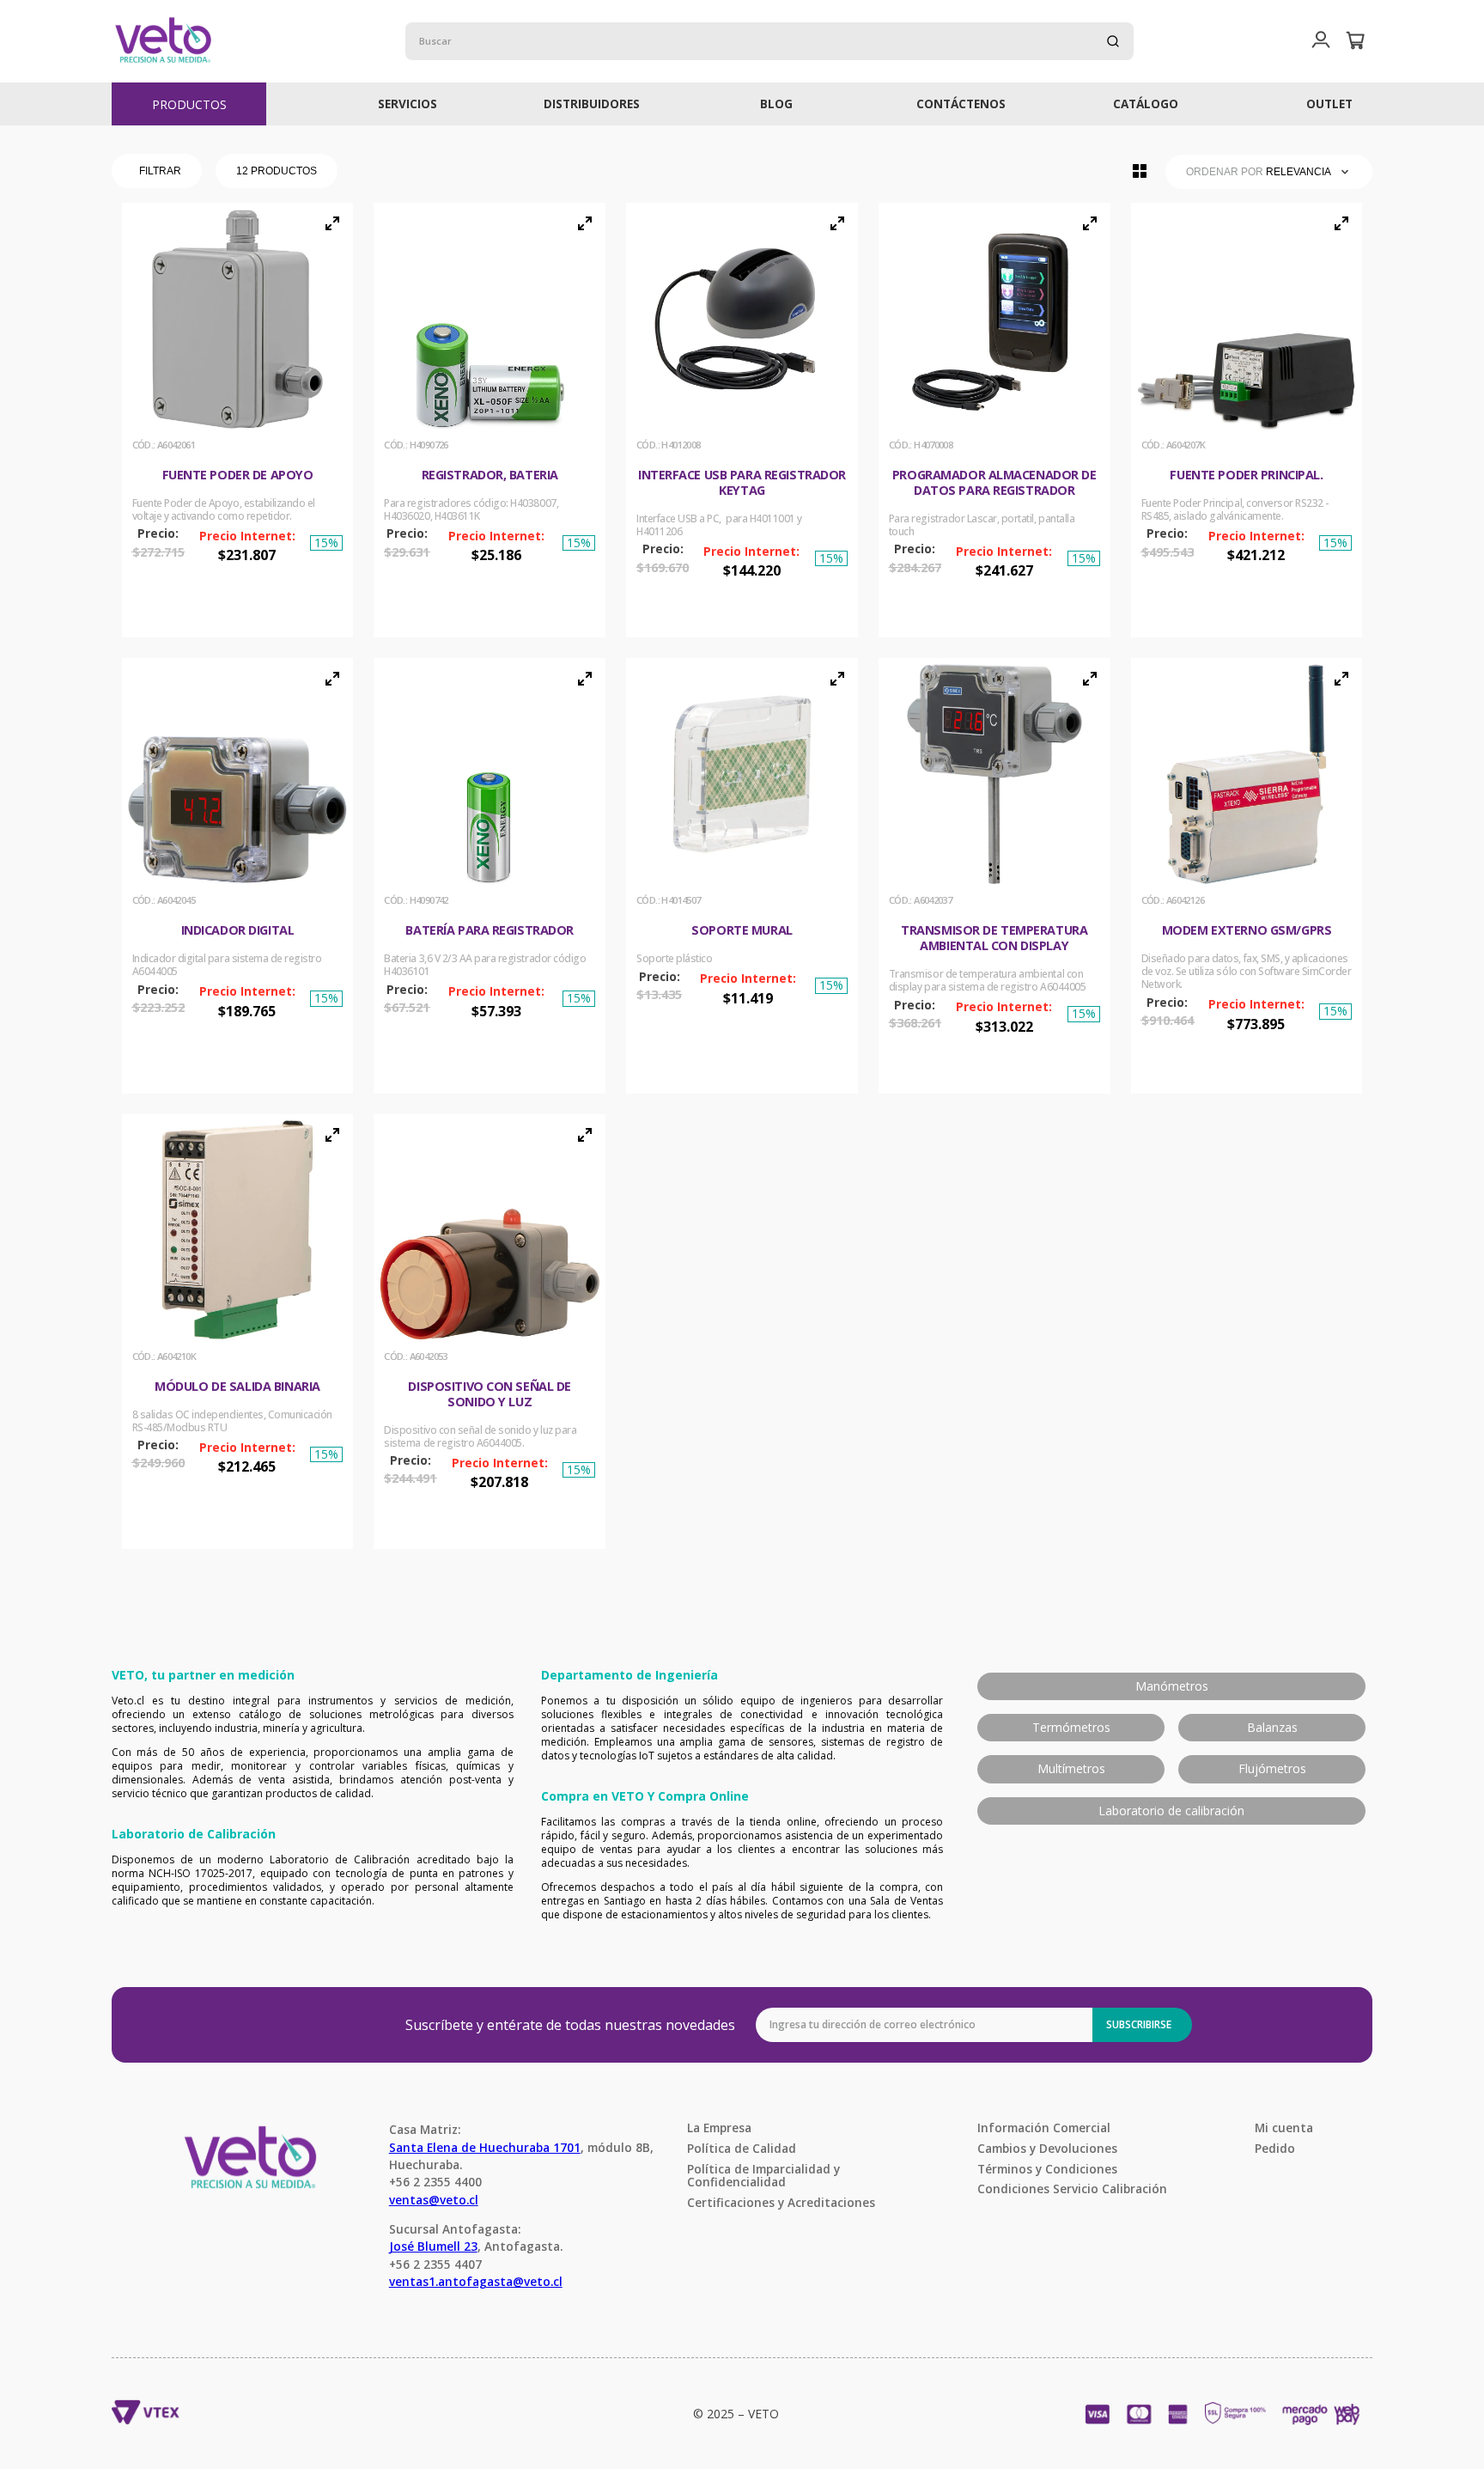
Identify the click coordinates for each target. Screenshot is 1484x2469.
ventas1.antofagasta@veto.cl (476, 2281)
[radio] (1140, 171)
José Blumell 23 (433, 2246)
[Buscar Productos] (1113, 41)
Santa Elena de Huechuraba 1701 (485, 2147)
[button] (1321, 41)
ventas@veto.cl (434, 2200)
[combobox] (769, 41)
